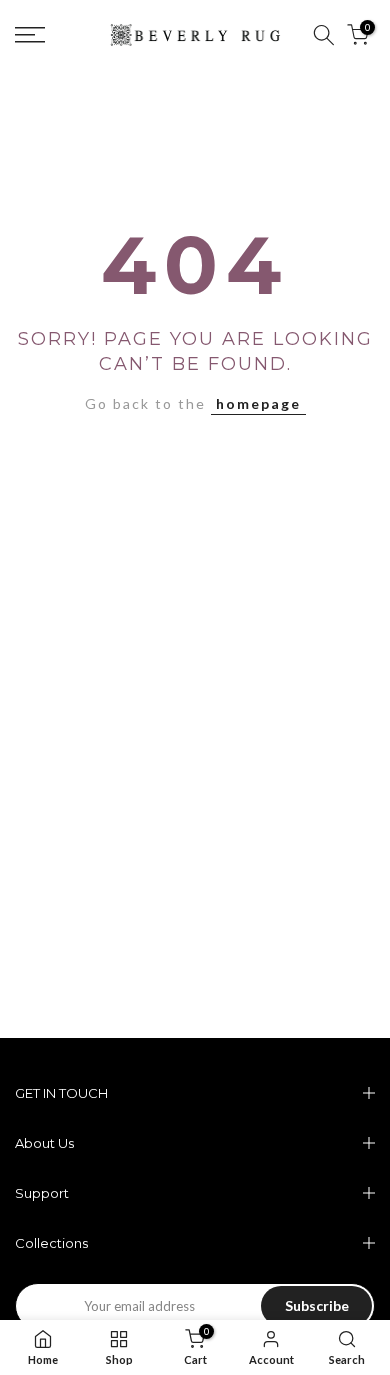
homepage (258, 403)
